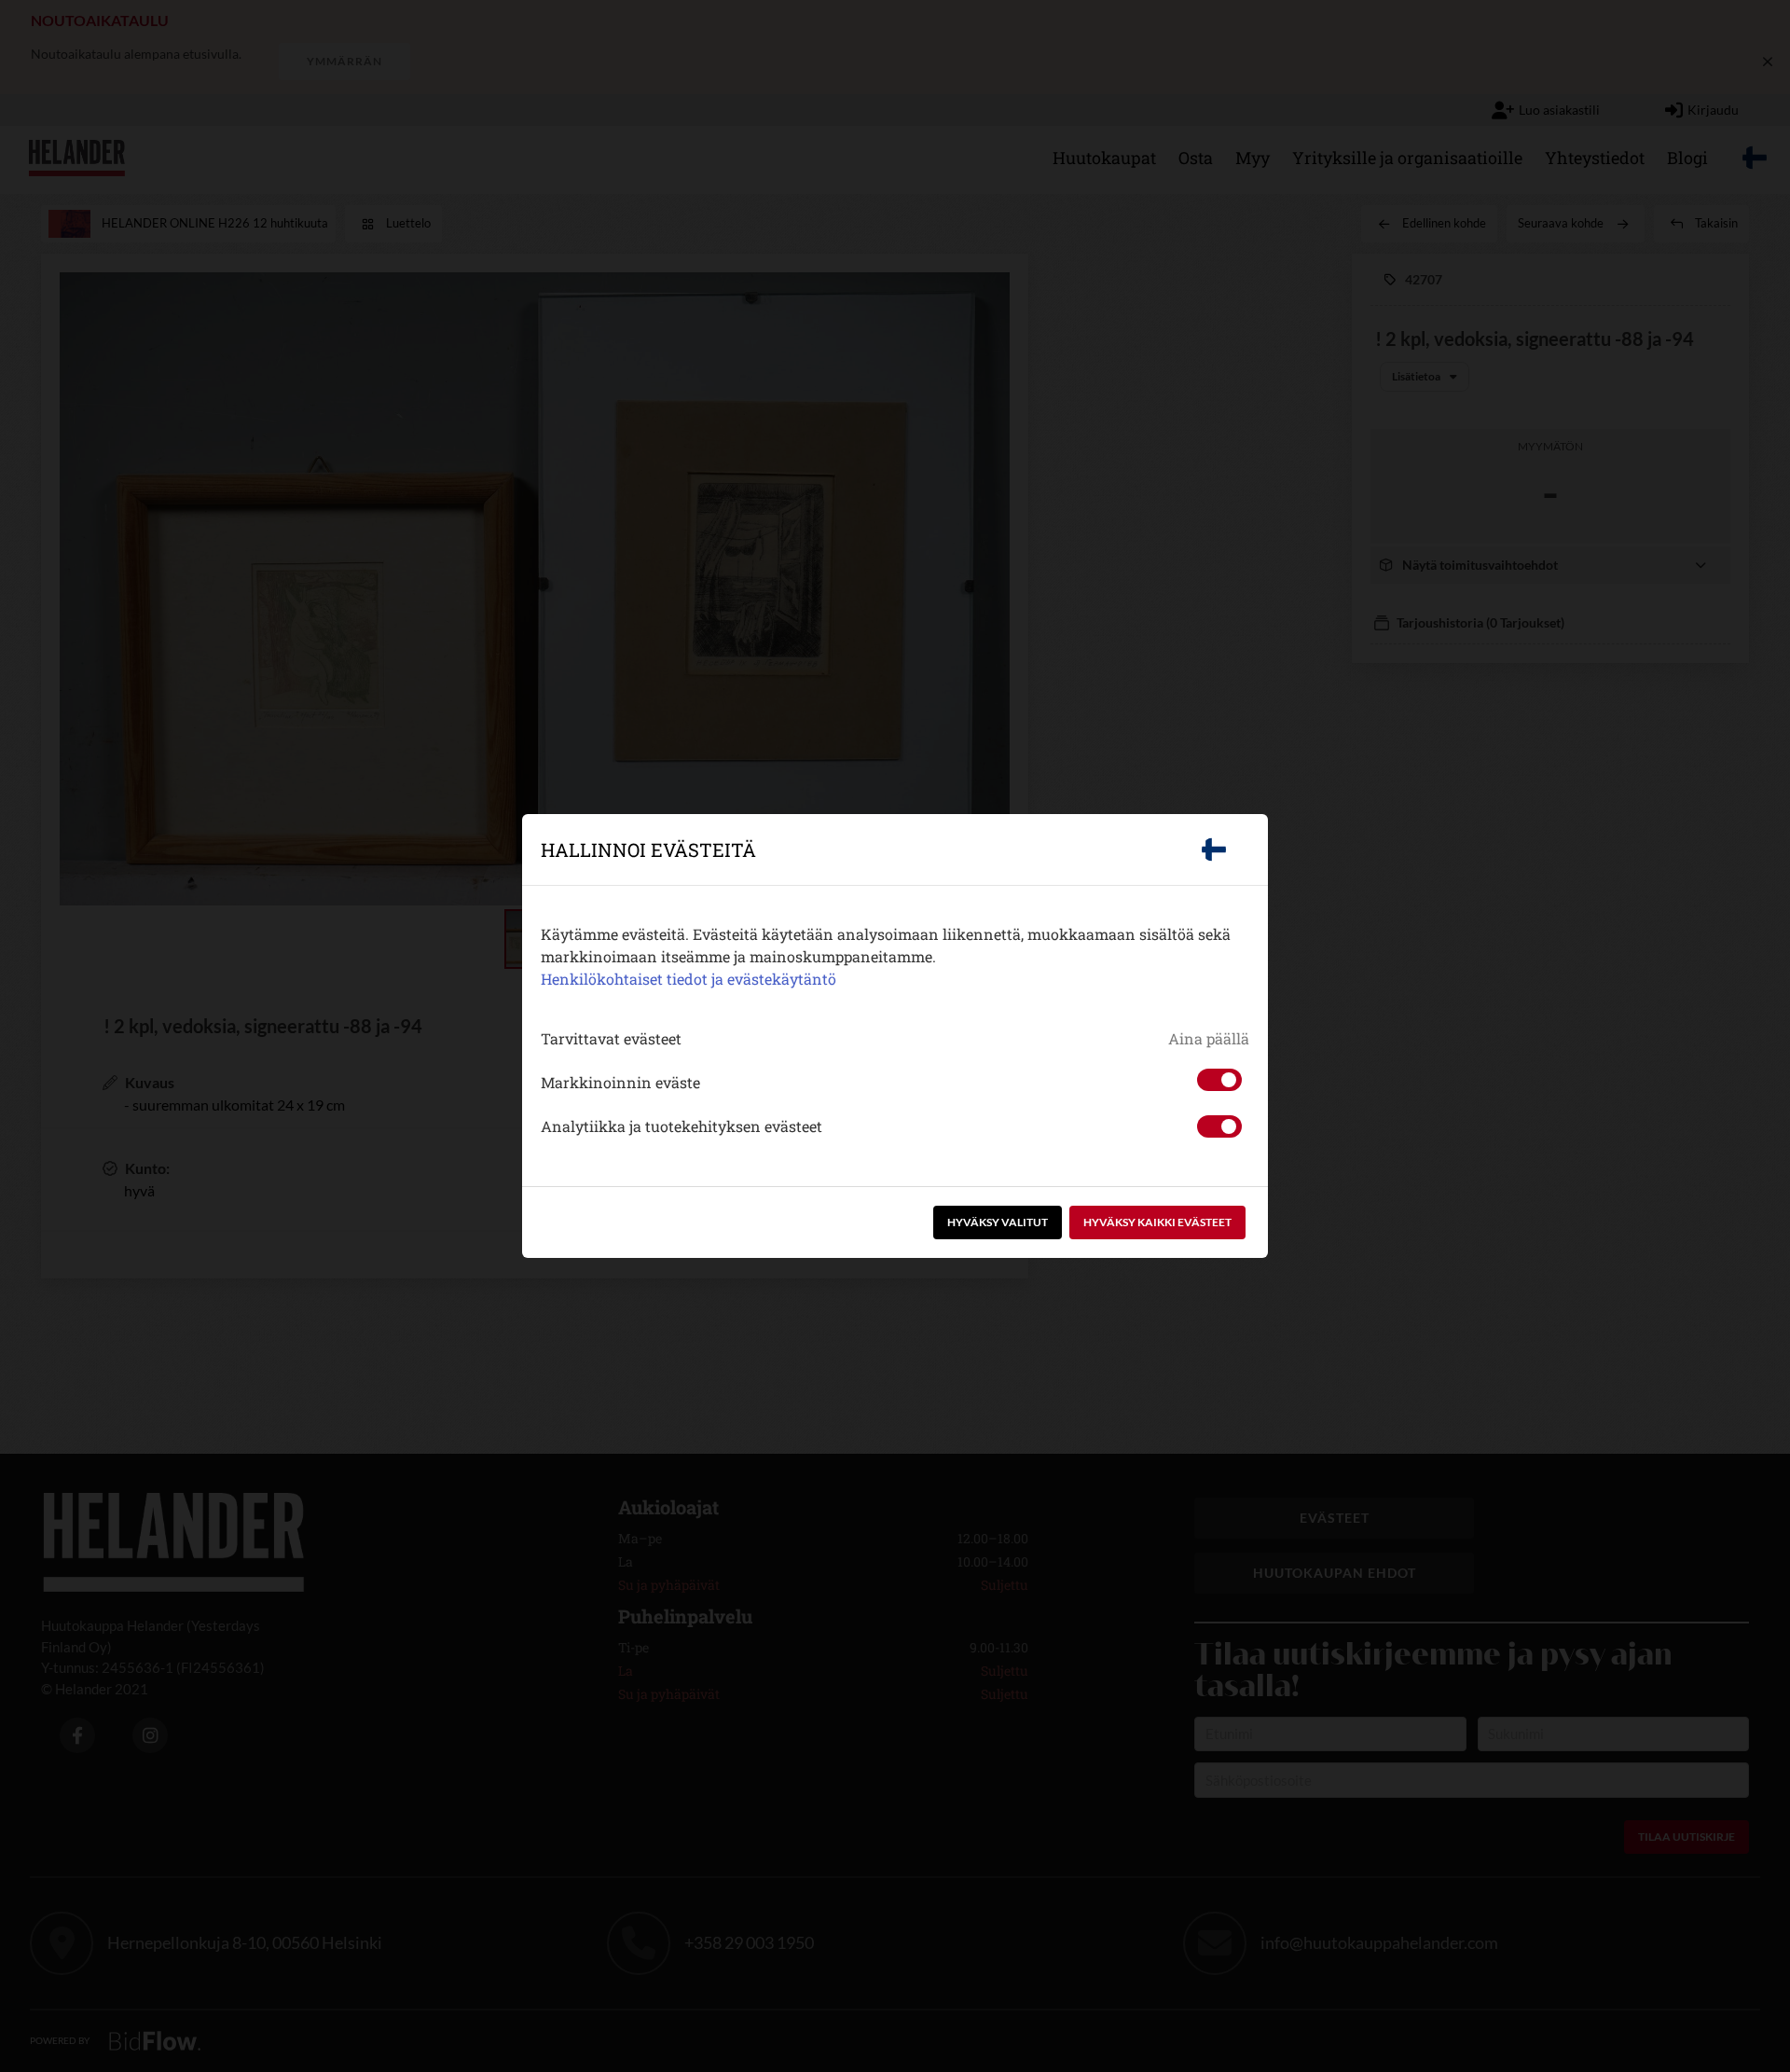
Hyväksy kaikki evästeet (1157, 1222)
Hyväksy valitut (998, 1222)
